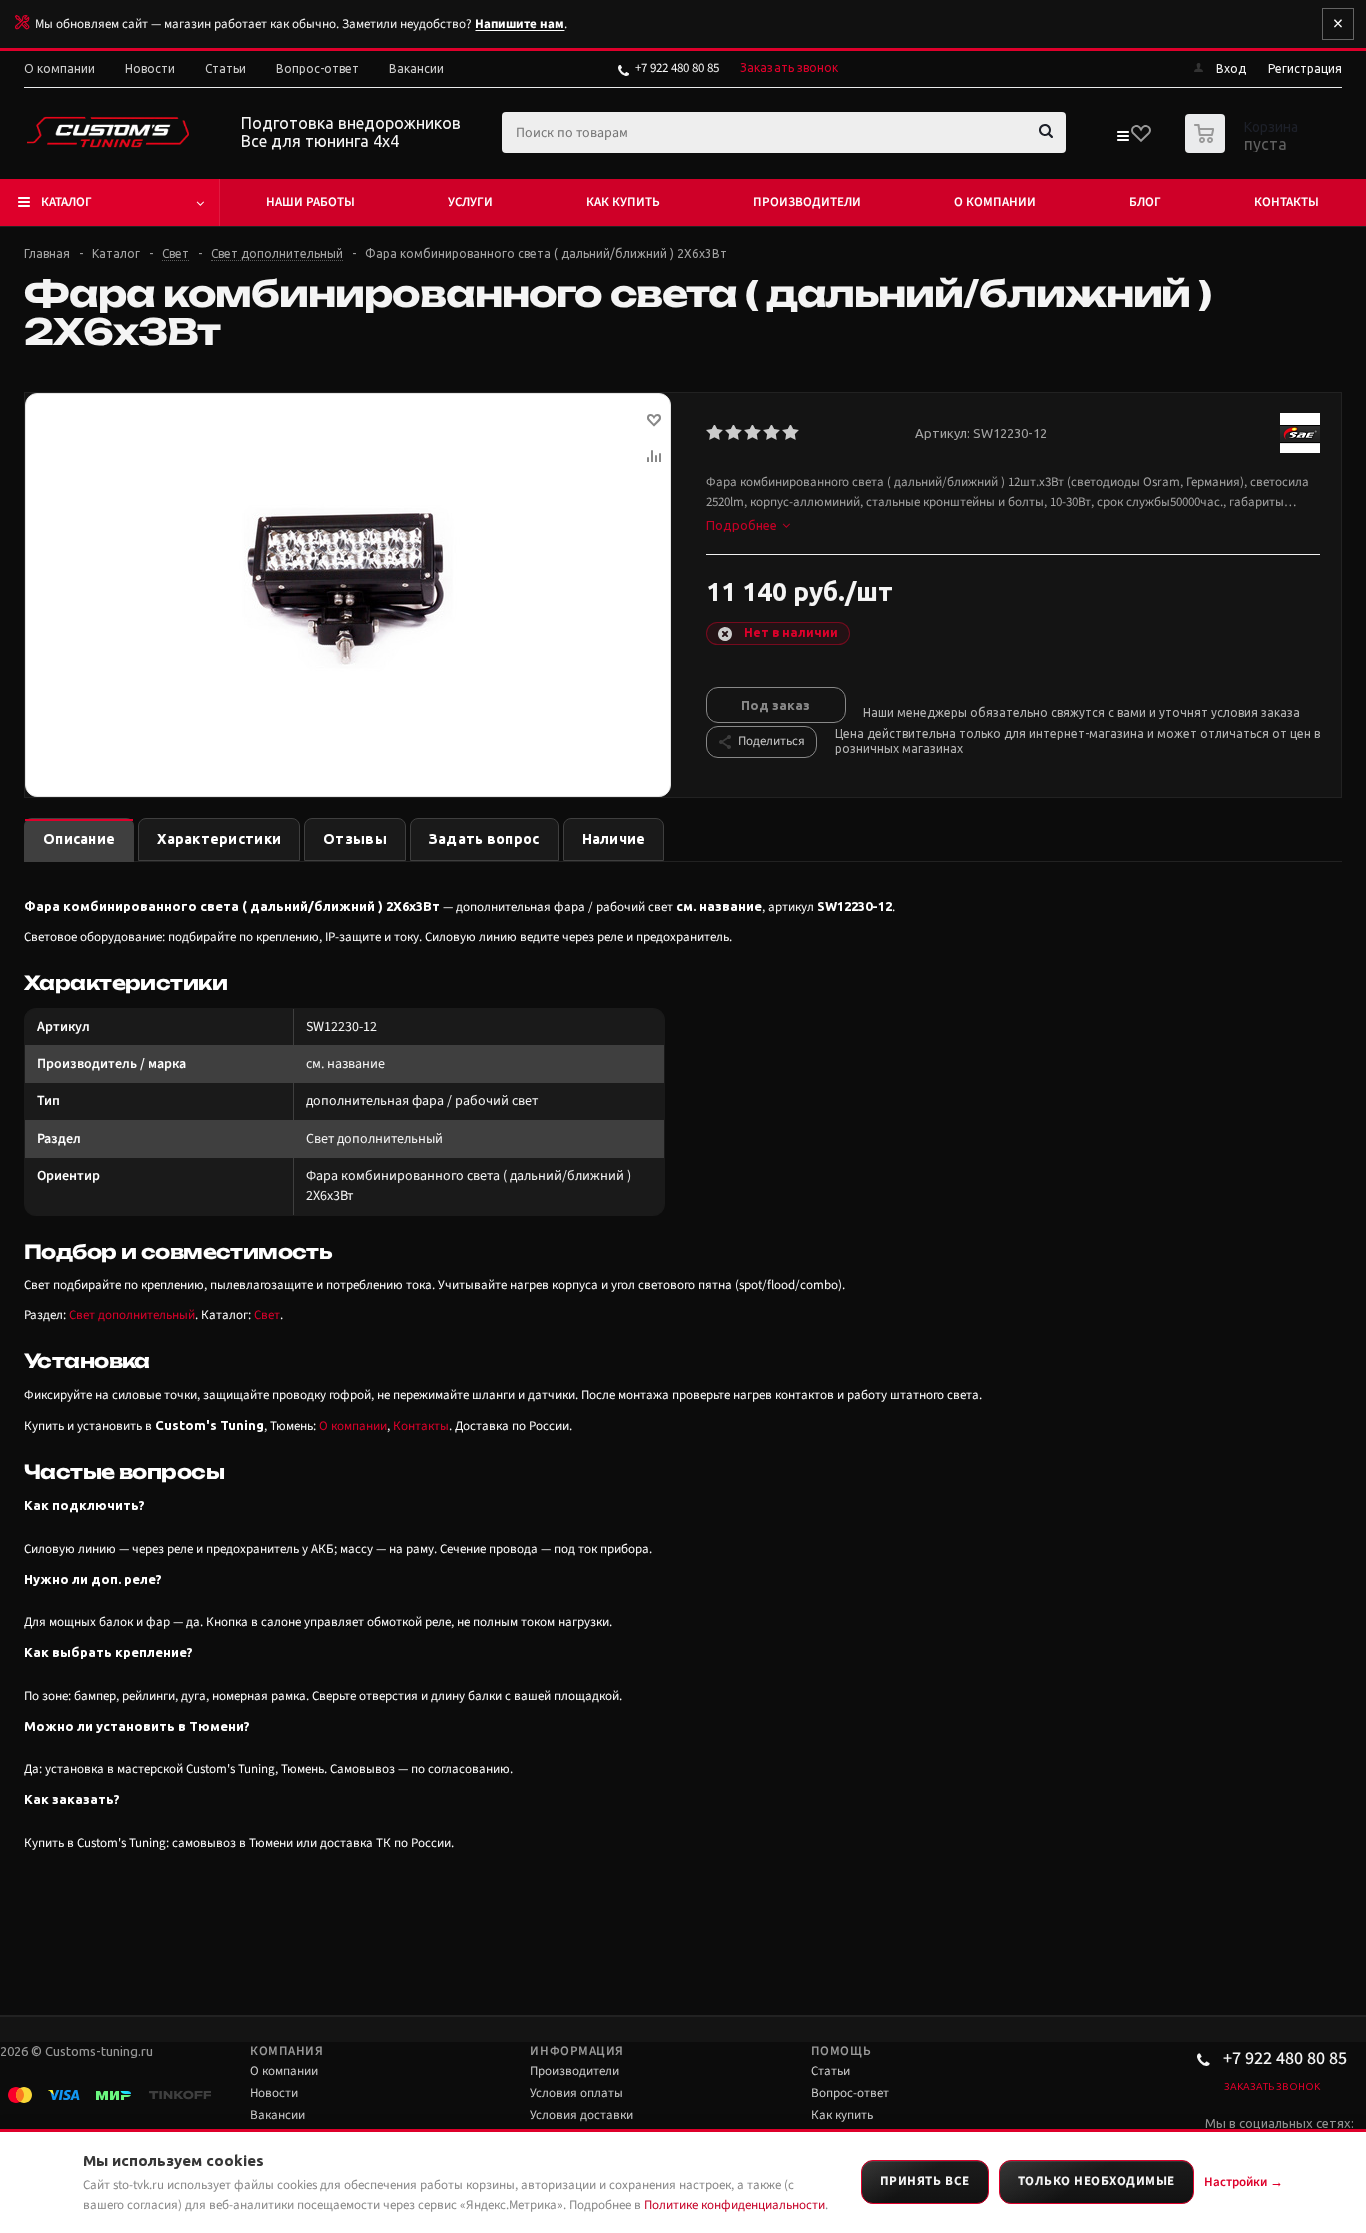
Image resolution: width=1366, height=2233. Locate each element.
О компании (995, 202)
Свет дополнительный (132, 1315)
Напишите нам (519, 24)
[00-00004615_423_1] (348, 587)
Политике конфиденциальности (734, 2205)
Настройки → (1243, 2182)
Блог (1145, 202)
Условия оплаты (576, 2093)
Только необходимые (1096, 2181)
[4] (772, 433)
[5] (791, 433)
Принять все (925, 2181)
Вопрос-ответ (850, 2093)
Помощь (841, 2051)
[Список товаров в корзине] (1244, 147)
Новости (274, 2093)
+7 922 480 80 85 (677, 68)
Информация (576, 2051)
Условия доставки (581, 2115)
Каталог (66, 202)
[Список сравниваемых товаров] (1122, 140)
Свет (267, 1315)
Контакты (1286, 202)
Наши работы (310, 202)
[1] (715, 433)
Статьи (830, 2071)
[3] (753, 433)
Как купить (623, 202)
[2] (734, 433)
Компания (286, 2051)
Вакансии (277, 2115)
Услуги (470, 202)
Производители (807, 202)
